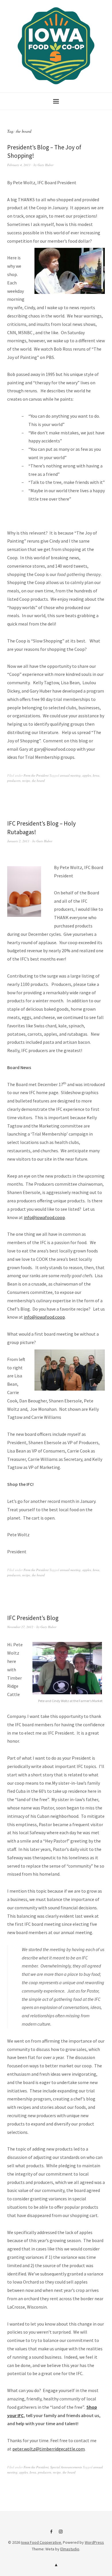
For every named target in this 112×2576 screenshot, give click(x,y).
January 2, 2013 (18, 841)
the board (38, 781)
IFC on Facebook (51, 2534)
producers (14, 781)
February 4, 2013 (19, 165)
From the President (36, 775)
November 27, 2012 (20, 1627)
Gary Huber (46, 165)
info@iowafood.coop (44, 1217)
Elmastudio (70, 2549)
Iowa (96, 775)
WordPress (94, 2542)
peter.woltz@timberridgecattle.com (49, 2449)
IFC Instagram (61, 2534)
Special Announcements (66, 2467)
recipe (26, 781)
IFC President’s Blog (33, 1618)
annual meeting (70, 775)
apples (87, 775)
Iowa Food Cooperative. (41, 2542)
